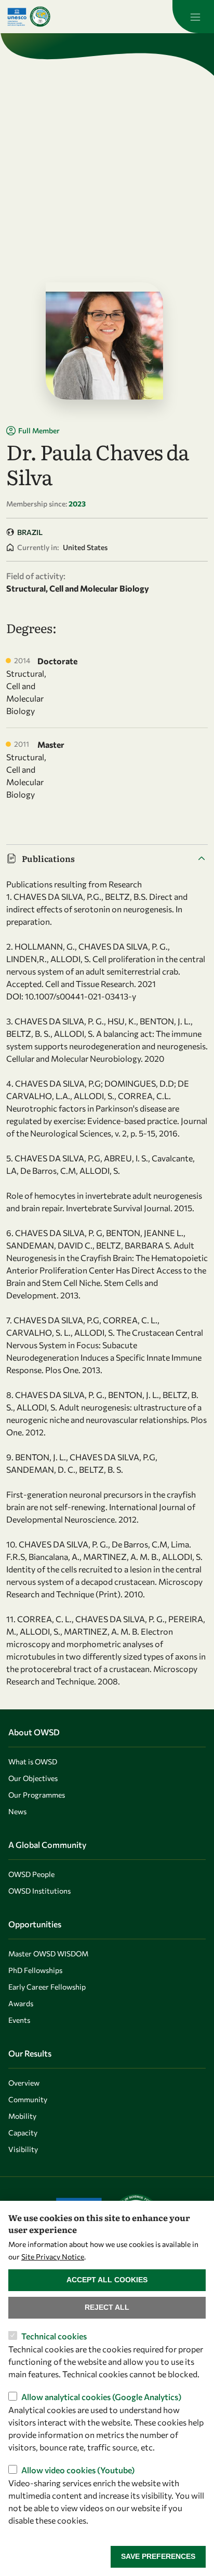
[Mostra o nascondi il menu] (193, 17)
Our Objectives (33, 1778)
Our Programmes (37, 1795)
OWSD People (31, 1874)
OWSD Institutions (39, 1891)
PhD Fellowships (35, 1970)
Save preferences (158, 2556)
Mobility (22, 2116)
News (17, 1811)
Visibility (23, 2149)
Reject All (107, 2307)
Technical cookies (54, 2336)
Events (19, 2020)
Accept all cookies (107, 2280)
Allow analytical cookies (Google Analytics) (101, 2397)
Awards (21, 2003)
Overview (24, 2083)
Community (28, 2099)
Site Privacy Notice (53, 2257)
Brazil (30, 532)
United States (85, 547)
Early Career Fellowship (47, 1987)
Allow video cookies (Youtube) (78, 2470)
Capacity (23, 2133)
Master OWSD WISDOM (48, 1954)
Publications (48, 858)
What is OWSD (33, 1762)
